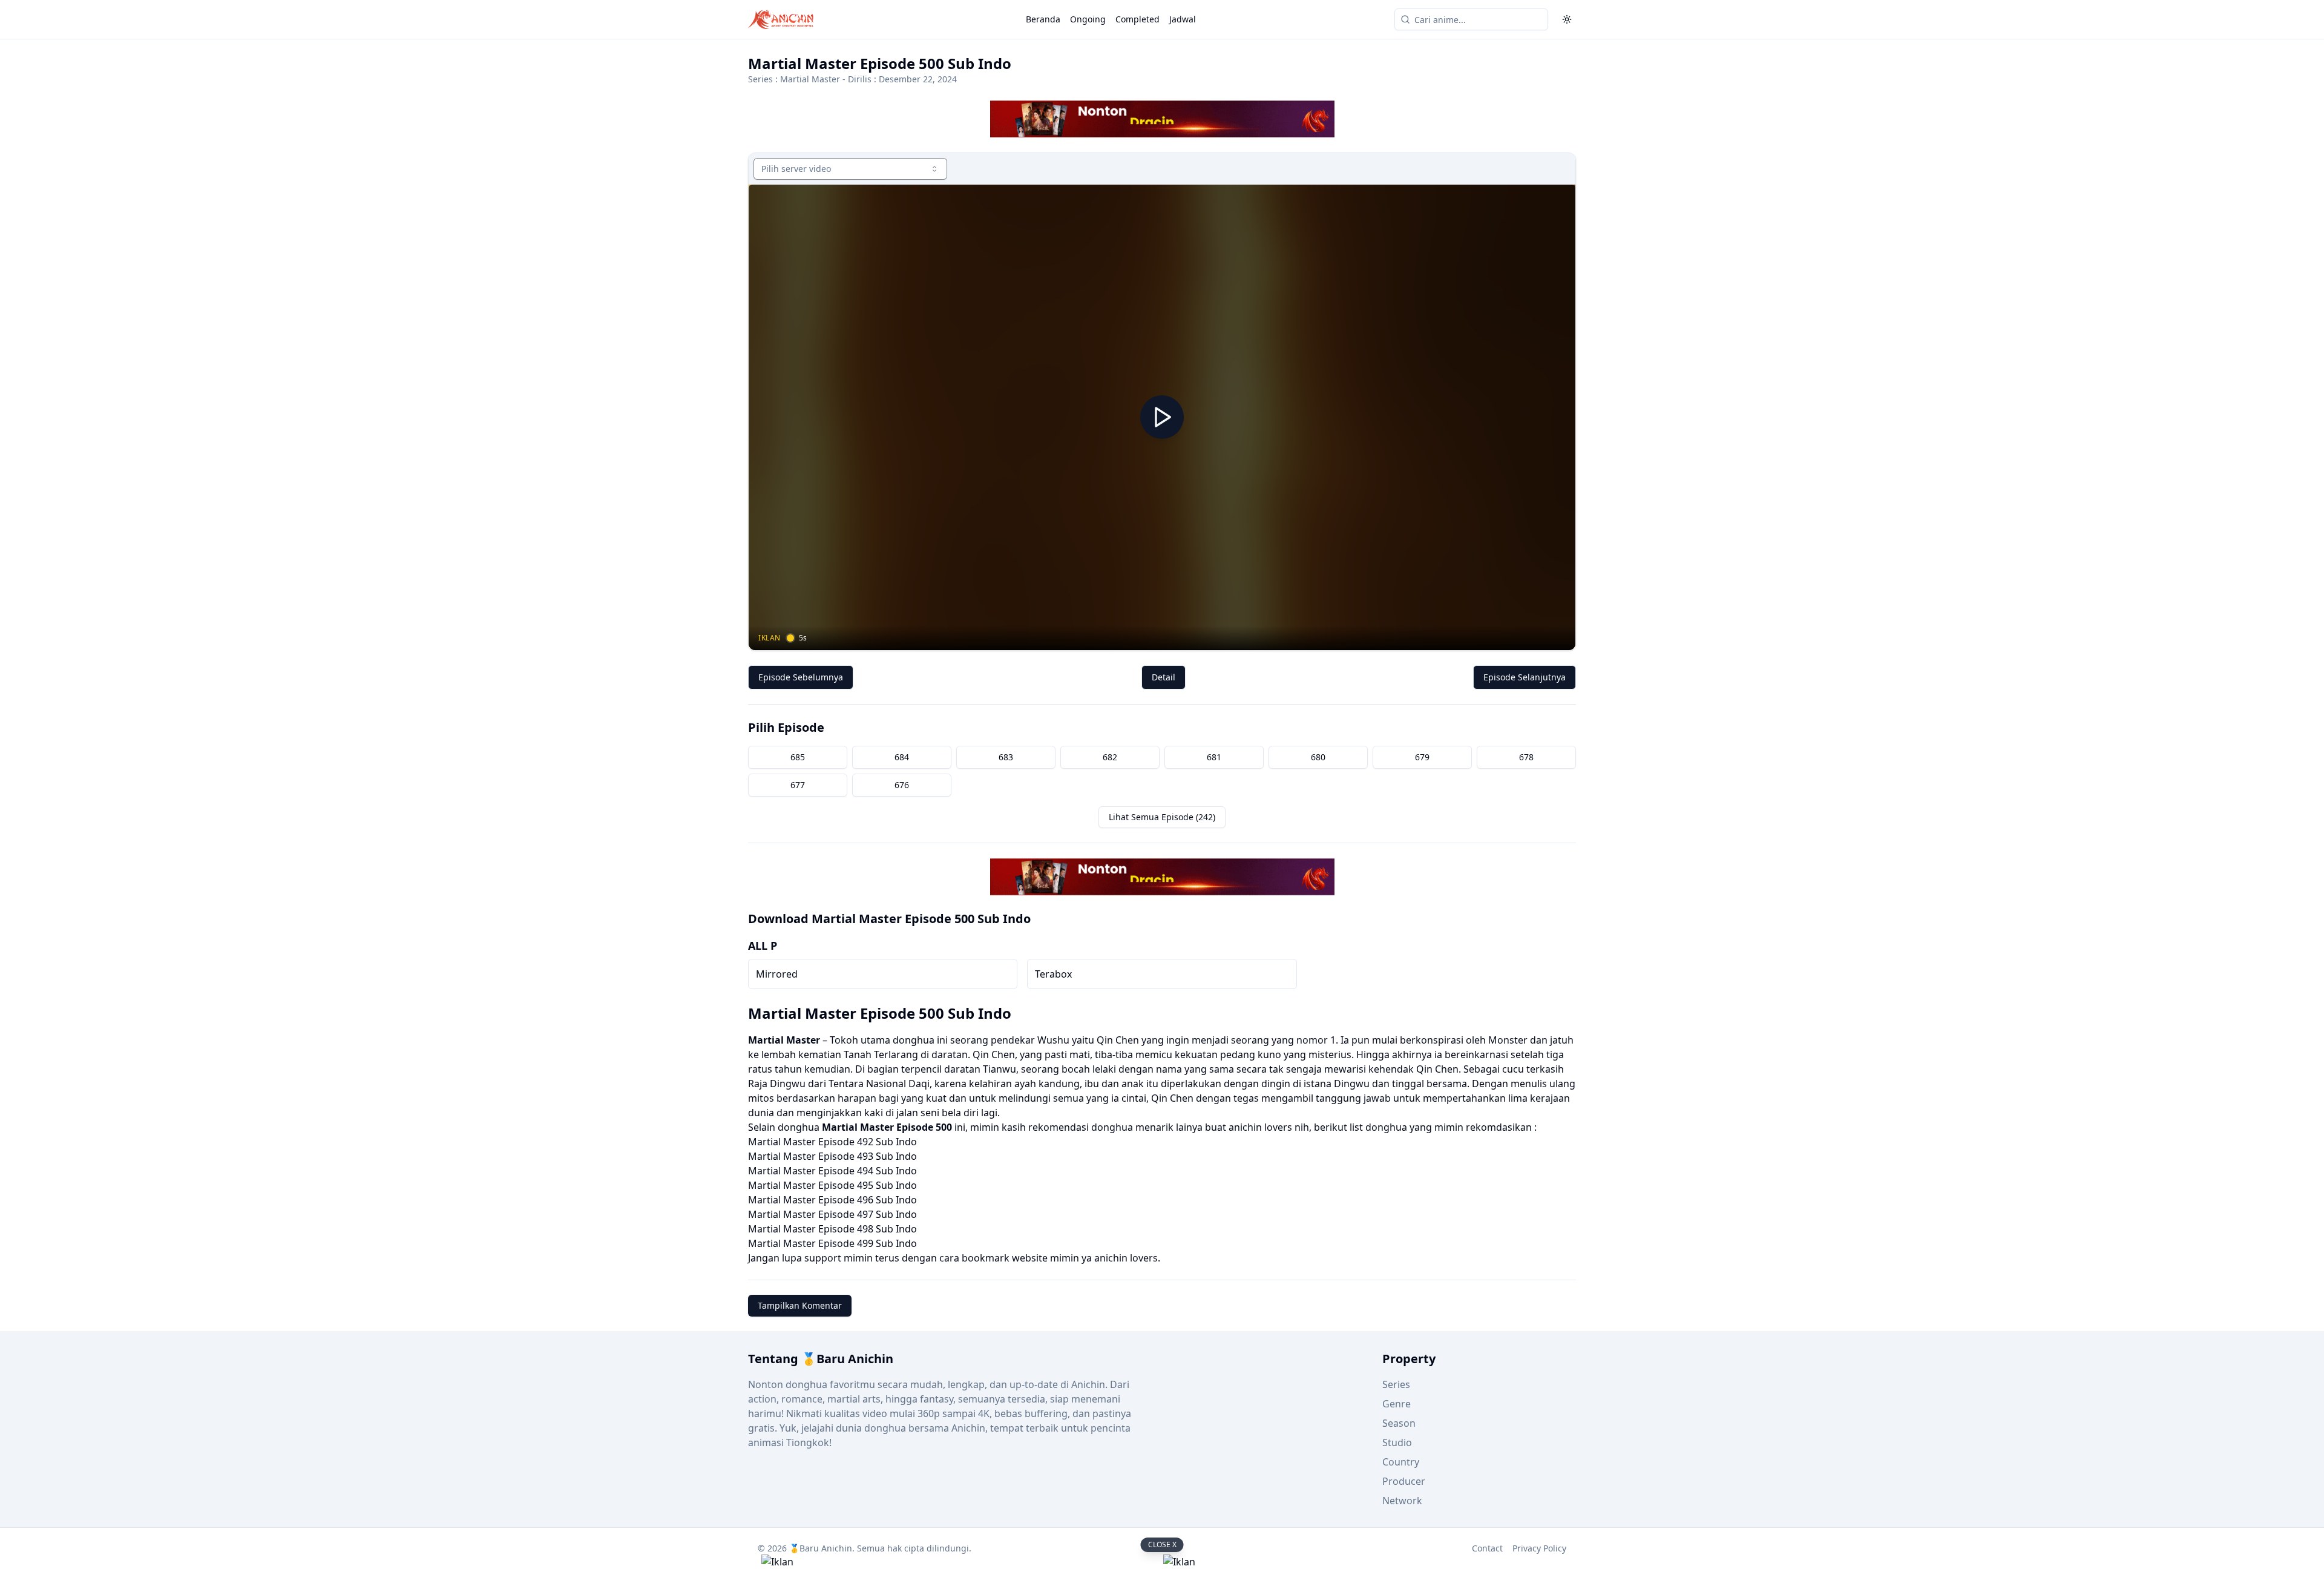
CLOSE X (1162, 1544)
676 (902, 785)
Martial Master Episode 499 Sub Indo (832, 1243)
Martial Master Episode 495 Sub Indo (832, 1185)
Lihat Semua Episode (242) (1162, 817)
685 (798, 757)
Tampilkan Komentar (800, 1305)
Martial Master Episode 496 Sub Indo (832, 1200)
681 (1214, 757)
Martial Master (810, 79)
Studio (1397, 1442)
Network (1402, 1501)
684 (902, 757)
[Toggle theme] (1567, 19)
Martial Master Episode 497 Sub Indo (832, 1214)
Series (1396, 1384)
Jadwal (1183, 19)
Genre (1397, 1404)
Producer (1404, 1481)
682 (1110, 757)
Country (1401, 1462)
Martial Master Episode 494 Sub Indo (832, 1171)
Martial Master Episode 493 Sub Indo (832, 1156)
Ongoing (1088, 19)
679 (1422, 757)
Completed (1137, 19)
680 (1318, 757)
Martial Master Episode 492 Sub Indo (832, 1142)
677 (798, 785)
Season (1399, 1423)
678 (1526, 757)
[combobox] (850, 169)
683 (1006, 757)
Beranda (1043, 19)
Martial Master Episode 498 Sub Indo (832, 1229)
